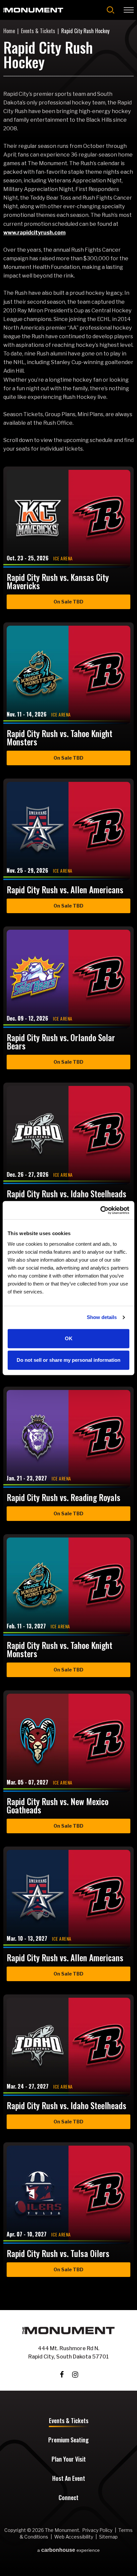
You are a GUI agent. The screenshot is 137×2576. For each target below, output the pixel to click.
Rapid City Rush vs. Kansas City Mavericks (58, 581)
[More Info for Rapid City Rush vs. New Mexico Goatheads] (68, 1743)
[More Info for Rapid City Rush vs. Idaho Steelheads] (68, 1135)
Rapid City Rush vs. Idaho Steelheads (67, 1194)
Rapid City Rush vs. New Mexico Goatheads (58, 1805)
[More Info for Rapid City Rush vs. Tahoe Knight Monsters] (68, 675)
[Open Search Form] (111, 10)
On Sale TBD (68, 602)
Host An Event (69, 2479)
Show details (102, 1317)
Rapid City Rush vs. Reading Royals (64, 1497)
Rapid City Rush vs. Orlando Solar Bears (61, 1041)
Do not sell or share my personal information (68, 1360)
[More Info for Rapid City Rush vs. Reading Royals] (68, 1439)
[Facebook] (62, 2375)
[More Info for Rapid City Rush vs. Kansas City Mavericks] (68, 519)
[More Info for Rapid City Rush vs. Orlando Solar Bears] (68, 979)
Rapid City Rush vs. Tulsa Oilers (58, 2253)
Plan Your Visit (69, 2460)
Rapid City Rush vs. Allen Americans (65, 889)
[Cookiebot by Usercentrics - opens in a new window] (100, 1210)
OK (69, 1338)
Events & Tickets (38, 31)
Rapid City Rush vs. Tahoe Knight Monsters (60, 737)
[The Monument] (33, 10)
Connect (68, 2498)
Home (9, 31)
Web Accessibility (74, 2537)
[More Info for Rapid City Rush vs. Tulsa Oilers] (68, 2195)
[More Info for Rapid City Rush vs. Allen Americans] (68, 831)
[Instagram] (75, 2375)
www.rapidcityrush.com (34, 232)
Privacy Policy (97, 2530)
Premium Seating (68, 2440)
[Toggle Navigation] (129, 10)
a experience (68, 2550)
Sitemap (108, 2537)
